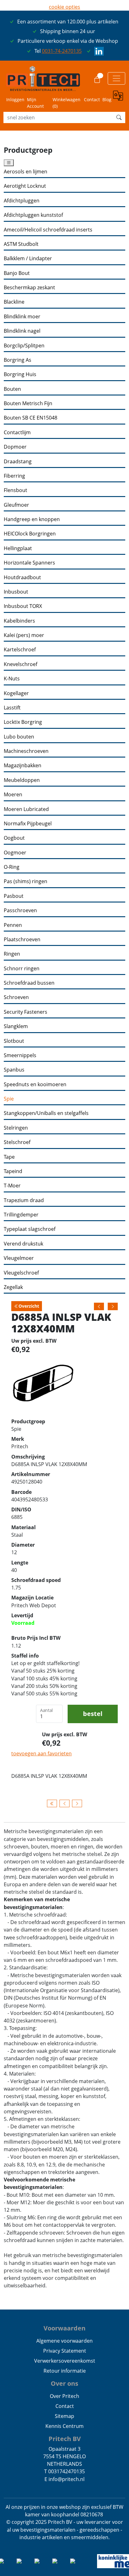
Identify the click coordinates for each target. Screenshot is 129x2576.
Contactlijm (17, 433)
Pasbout (14, 896)
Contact (92, 99)
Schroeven (16, 997)
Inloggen (15, 99)
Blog (107, 99)
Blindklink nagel (22, 331)
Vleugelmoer (19, 1258)
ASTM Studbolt (21, 244)
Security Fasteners (26, 1012)
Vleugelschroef (21, 1273)
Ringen (12, 954)
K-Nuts (12, 679)
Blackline (14, 302)
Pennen (13, 925)
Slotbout (14, 1041)
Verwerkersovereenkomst (65, 2361)
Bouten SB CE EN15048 (31, 418)
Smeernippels (20, 1055)
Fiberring (14, 476)
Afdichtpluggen (22, 201)
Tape (9, 1157)
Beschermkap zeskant (29, 288)
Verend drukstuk (23, 1244)
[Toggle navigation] (116, 78)
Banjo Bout (17, 273)
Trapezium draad (24, 1200)
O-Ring (12, 867)
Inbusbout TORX (23, 606)
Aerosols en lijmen (26, 172)
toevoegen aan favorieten (41, 1753)
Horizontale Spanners (29, 563)
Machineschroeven (26, 751)
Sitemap (64, 2416)
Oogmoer (15, 853)
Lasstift (12, 708)
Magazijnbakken (23, 766)
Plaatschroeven (22, 940)
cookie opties (64, 7)
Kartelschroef (20, 650)
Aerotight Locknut (25, 186)
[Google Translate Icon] (119, 100)
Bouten (12, 389)
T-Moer (12, 1186)
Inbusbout (16, 592)
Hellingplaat (18, 548)
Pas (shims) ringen (26, 881)
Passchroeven (20, 910)
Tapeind (13, 1171)
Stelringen (16, 1128)
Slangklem (16, 1026)
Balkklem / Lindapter (28, 259)
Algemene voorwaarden (64, 2341)
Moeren (13, 795)
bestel (93, 1714)
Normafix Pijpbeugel (28, 824)
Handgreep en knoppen (32, 519)
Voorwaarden (64, 2328)
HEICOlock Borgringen (30, 534)
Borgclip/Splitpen (24, 346)
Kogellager (16, 693)
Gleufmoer (16, 505)
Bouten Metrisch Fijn (28, 403)
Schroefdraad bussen (29, 983)
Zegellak (13, 1287)
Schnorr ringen (22, 969)
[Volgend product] (77, 1803)
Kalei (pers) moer (24, 635)
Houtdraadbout (22, 577)
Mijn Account (35, 103)
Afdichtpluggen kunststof (33, 215)
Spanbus (14, 1070)
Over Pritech (64, 2396)
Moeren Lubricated (26, 809)
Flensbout (15, 490)
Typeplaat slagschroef (30, 1229)
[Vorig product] (64, 1803)
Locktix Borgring (23, 722)
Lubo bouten (19, 737)
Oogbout (14, 838)
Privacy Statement (65, 2351)
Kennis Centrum (64, 2426)
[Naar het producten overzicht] (52, 1803)
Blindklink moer (22, 317)
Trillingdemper (21, 1215)
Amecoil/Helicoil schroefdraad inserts (48, 230)
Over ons (64, 2383)
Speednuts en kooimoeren (35, 1084)
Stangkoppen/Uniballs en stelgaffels (46, 1113)
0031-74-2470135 (62, 51)
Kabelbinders (19, 621)
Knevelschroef (21, 664)
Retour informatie (65, 2371)
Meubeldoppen (22, 780)
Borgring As (18, 360)
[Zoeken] (119, 117)
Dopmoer (15, 447)
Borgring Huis (20, 374)
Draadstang (18, 462)
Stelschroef (17, 1142)
